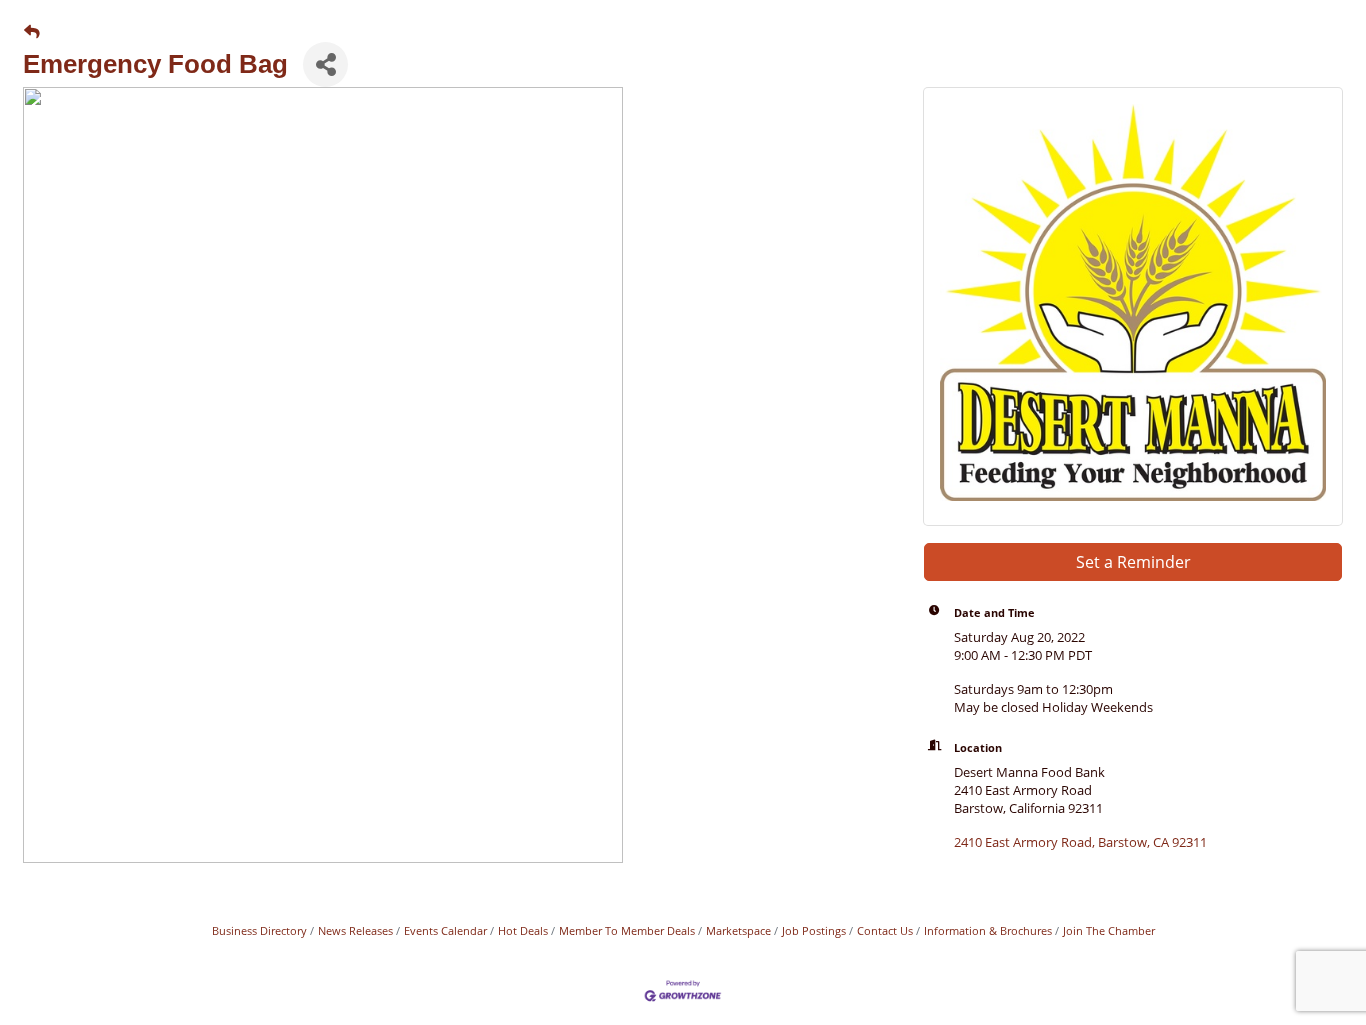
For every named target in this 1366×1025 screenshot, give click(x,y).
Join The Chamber (1109, 930)
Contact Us (885, 930)
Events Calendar (445, 930)
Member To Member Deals (627, 930)
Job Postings (814, 930)
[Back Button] (32, 31)
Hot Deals (523, 930)
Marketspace (738, 930)
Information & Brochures (988, 930)
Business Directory (259, 930)
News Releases (355, 930)
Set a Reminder (1133, 562)
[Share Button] (325, 64)
